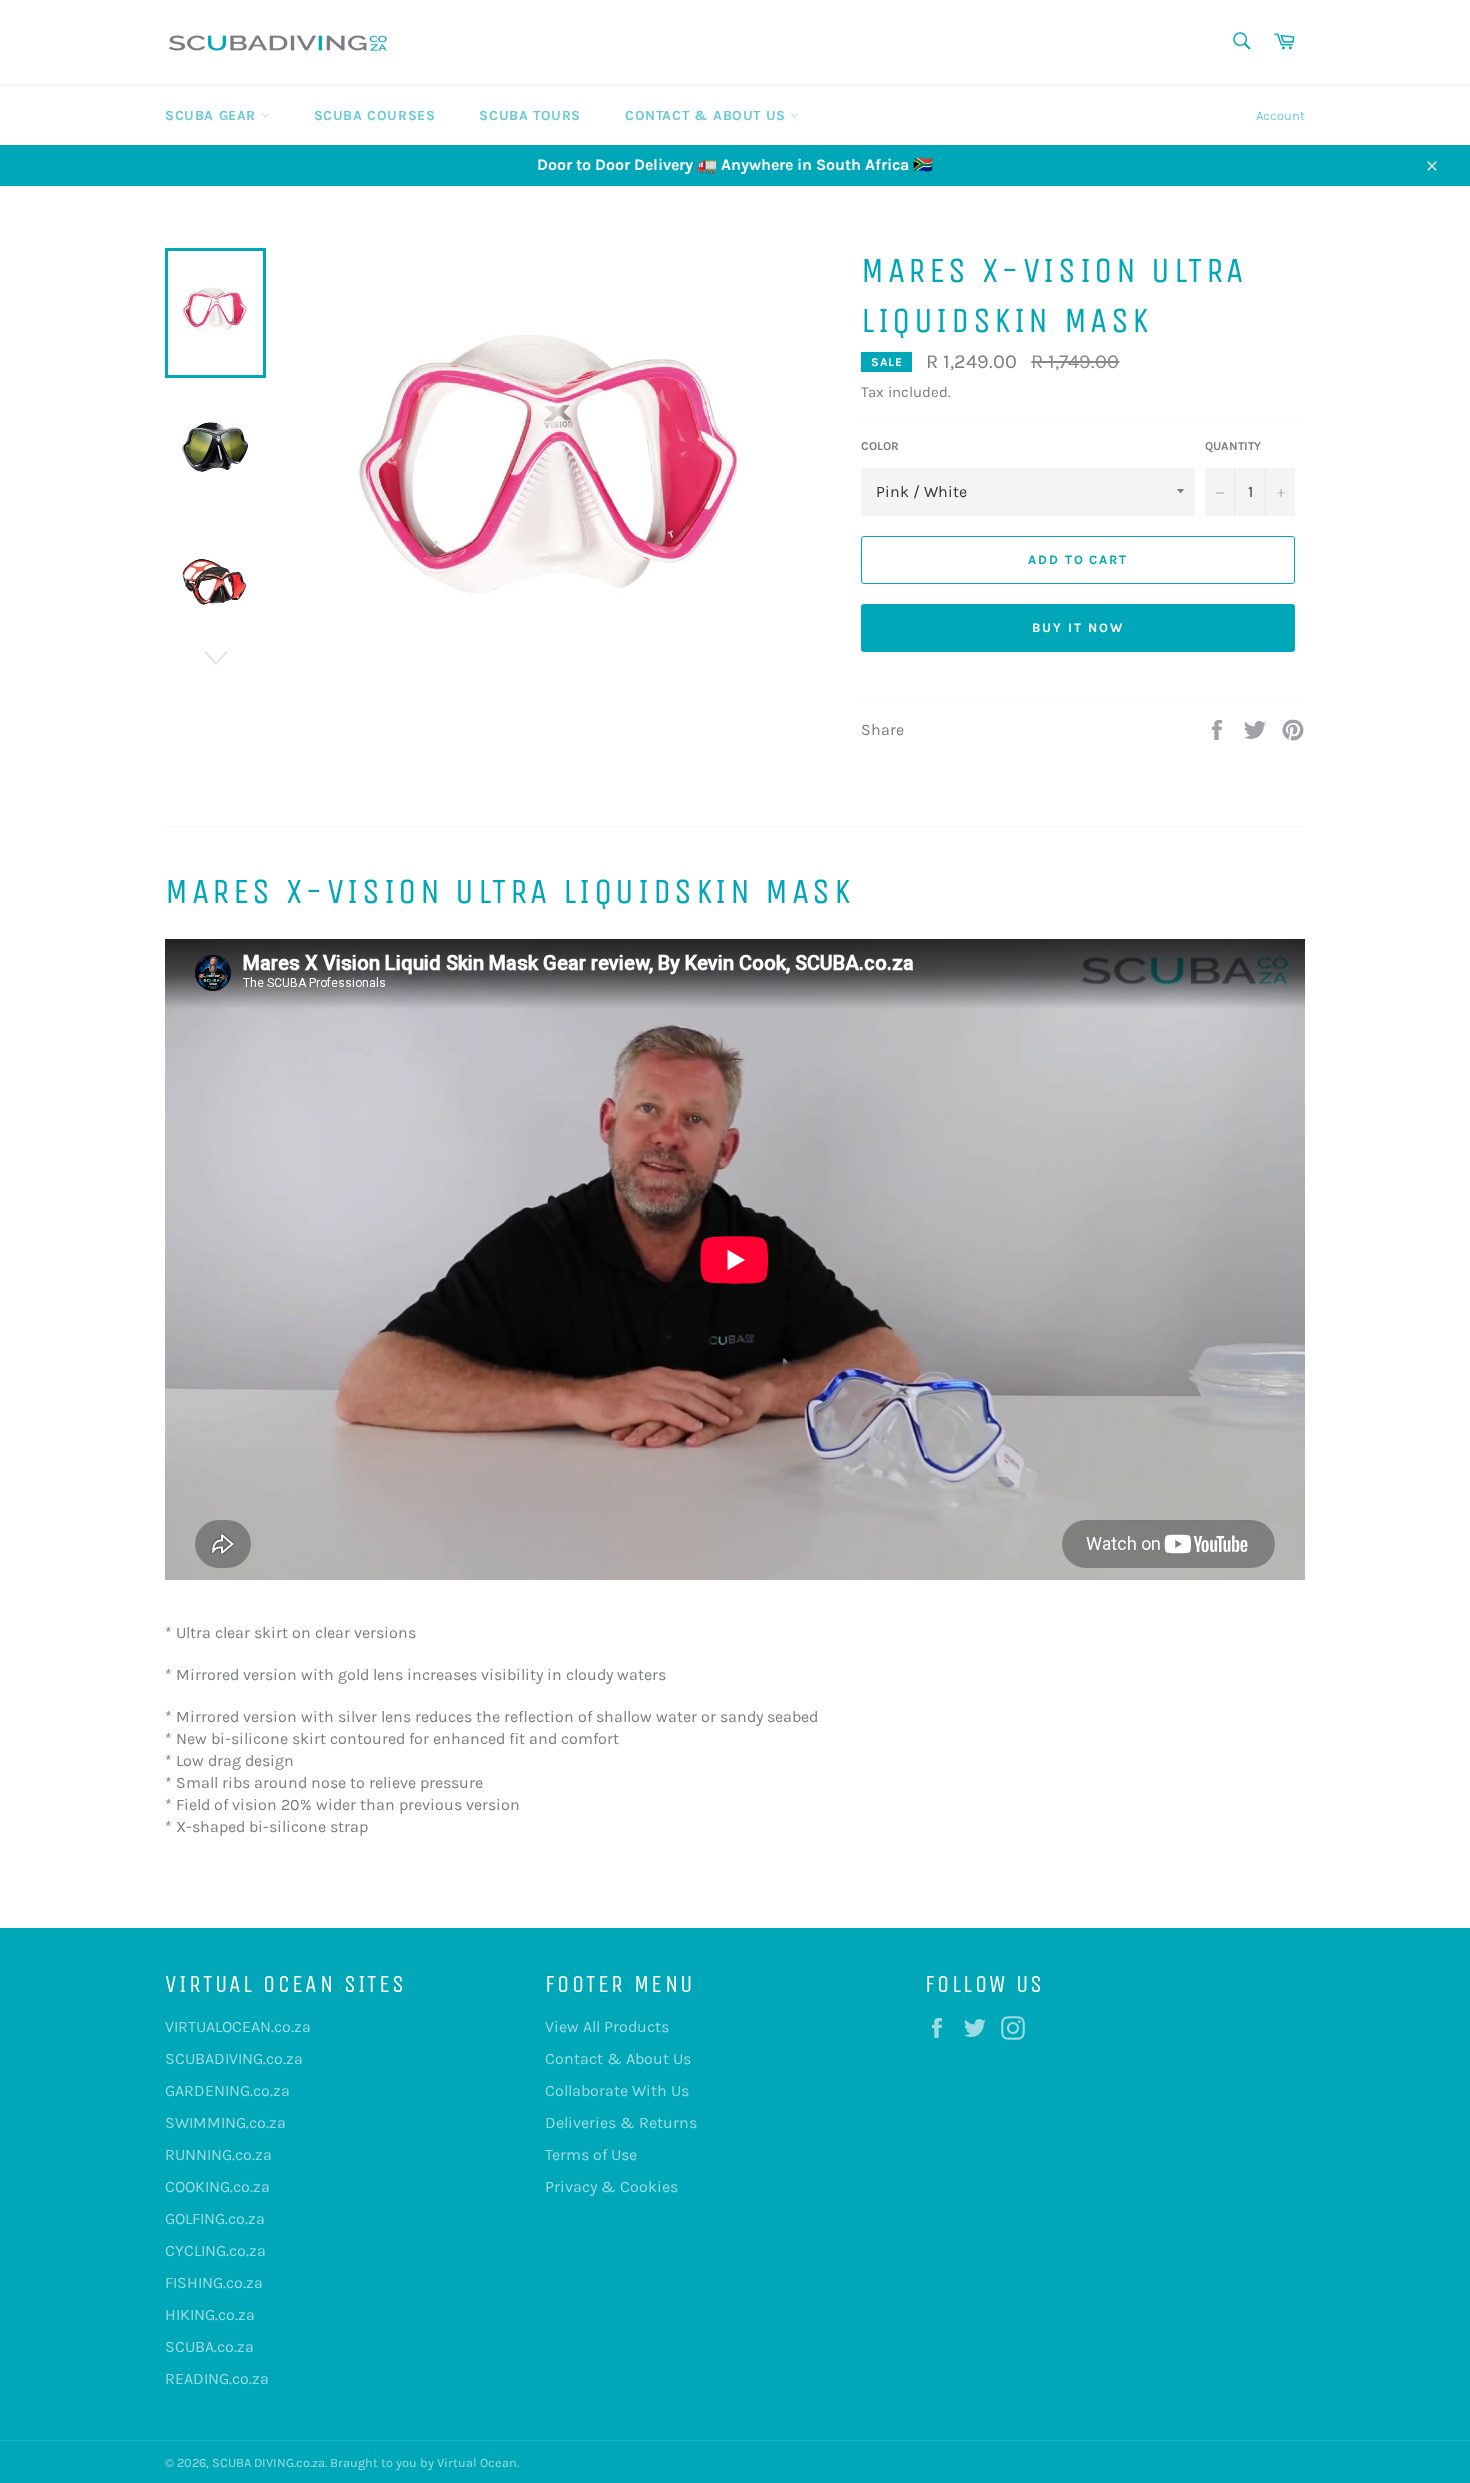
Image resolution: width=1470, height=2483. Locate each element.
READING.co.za (217, 2378)
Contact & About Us (707, 115)
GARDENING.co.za (227, 2090)
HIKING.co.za (210, 2314)
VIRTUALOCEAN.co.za (238, 2026)
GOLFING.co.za (215, 2218)
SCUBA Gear (213, 115)
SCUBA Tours (530, 115)
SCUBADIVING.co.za (234, 2058)
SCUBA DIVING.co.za (268, 2462)
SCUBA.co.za (209, 2346)
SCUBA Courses (375, 115)
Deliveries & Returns (621, 2122)
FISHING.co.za (214, 2282)
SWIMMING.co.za (225, 2122)
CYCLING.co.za (215, 2250)
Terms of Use (591, 2154)
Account (1280, 115)
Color (880, 446)
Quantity (1233, 446)
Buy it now (1078, 627)
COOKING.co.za (217, 2186)
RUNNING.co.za (218, 2154)
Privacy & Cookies (611, 2186)
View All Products (607, 2026)
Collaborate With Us (617, 2090)
